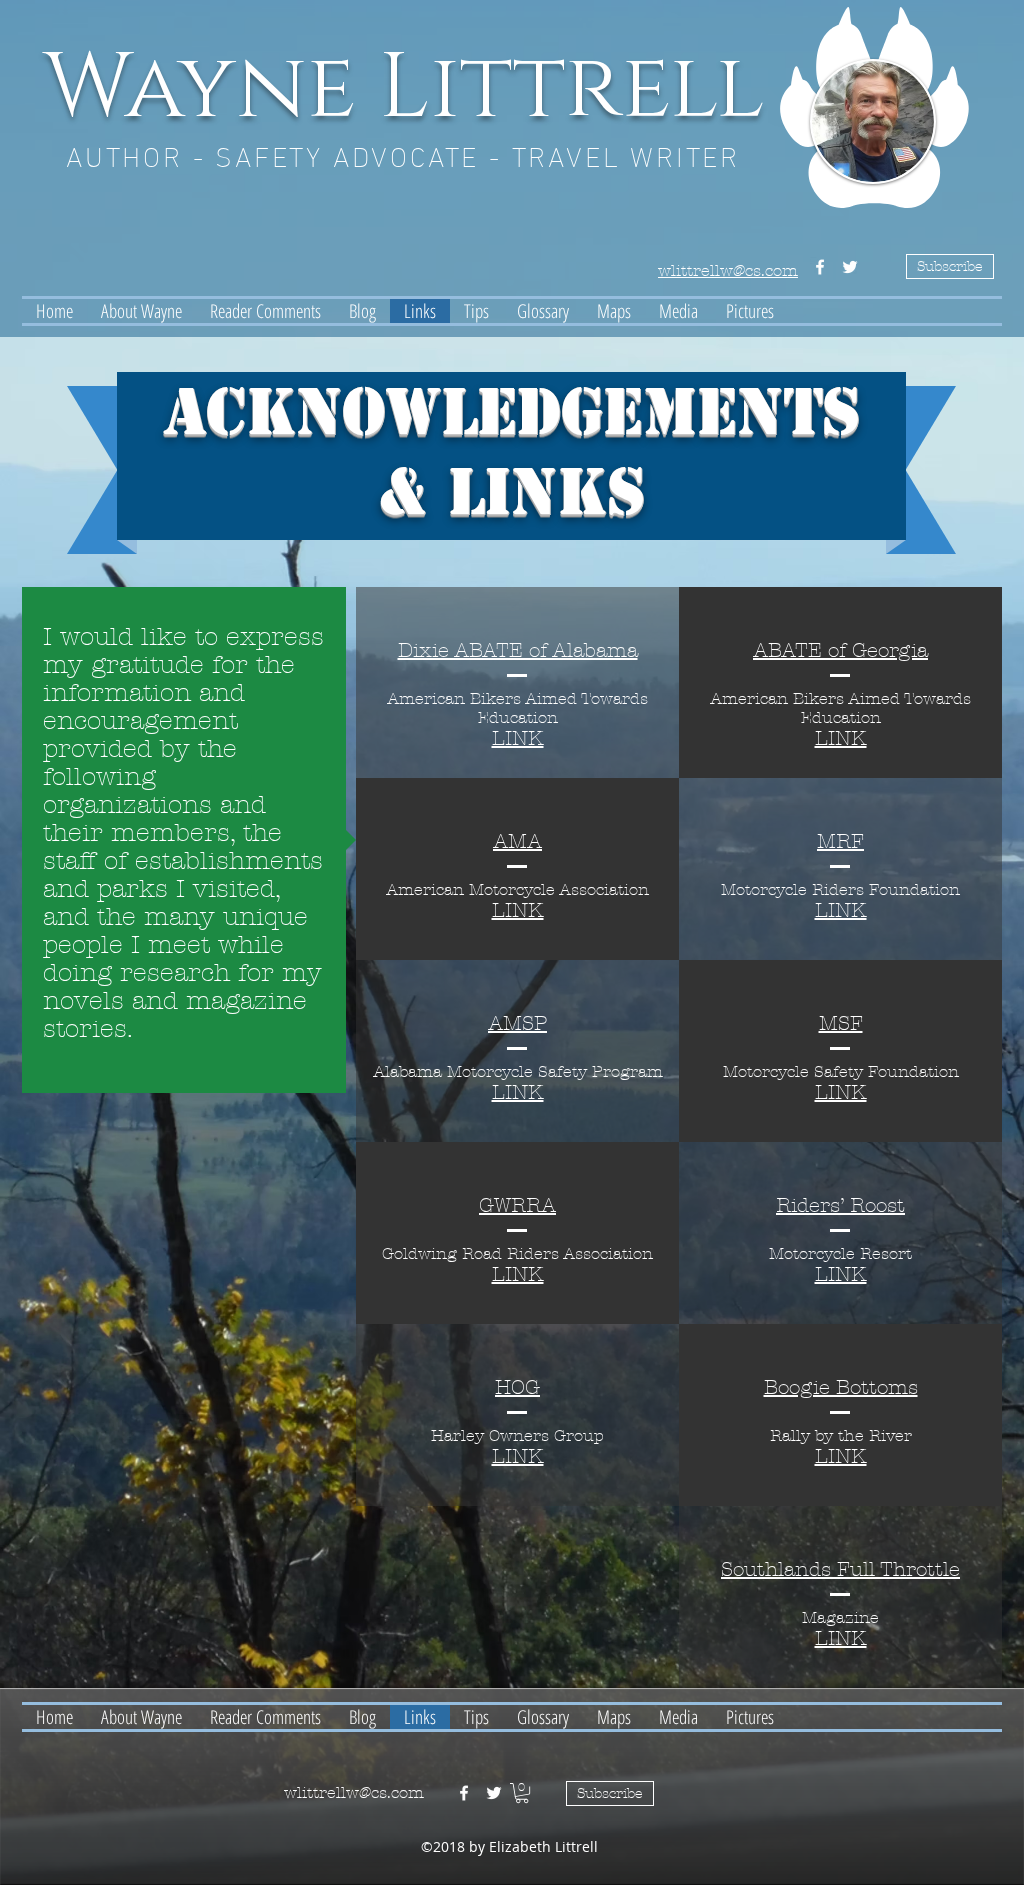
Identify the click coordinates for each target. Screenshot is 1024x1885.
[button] (522, 1793)
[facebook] (820, 267)
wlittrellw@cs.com (354, 1792)
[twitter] (850, 267)
